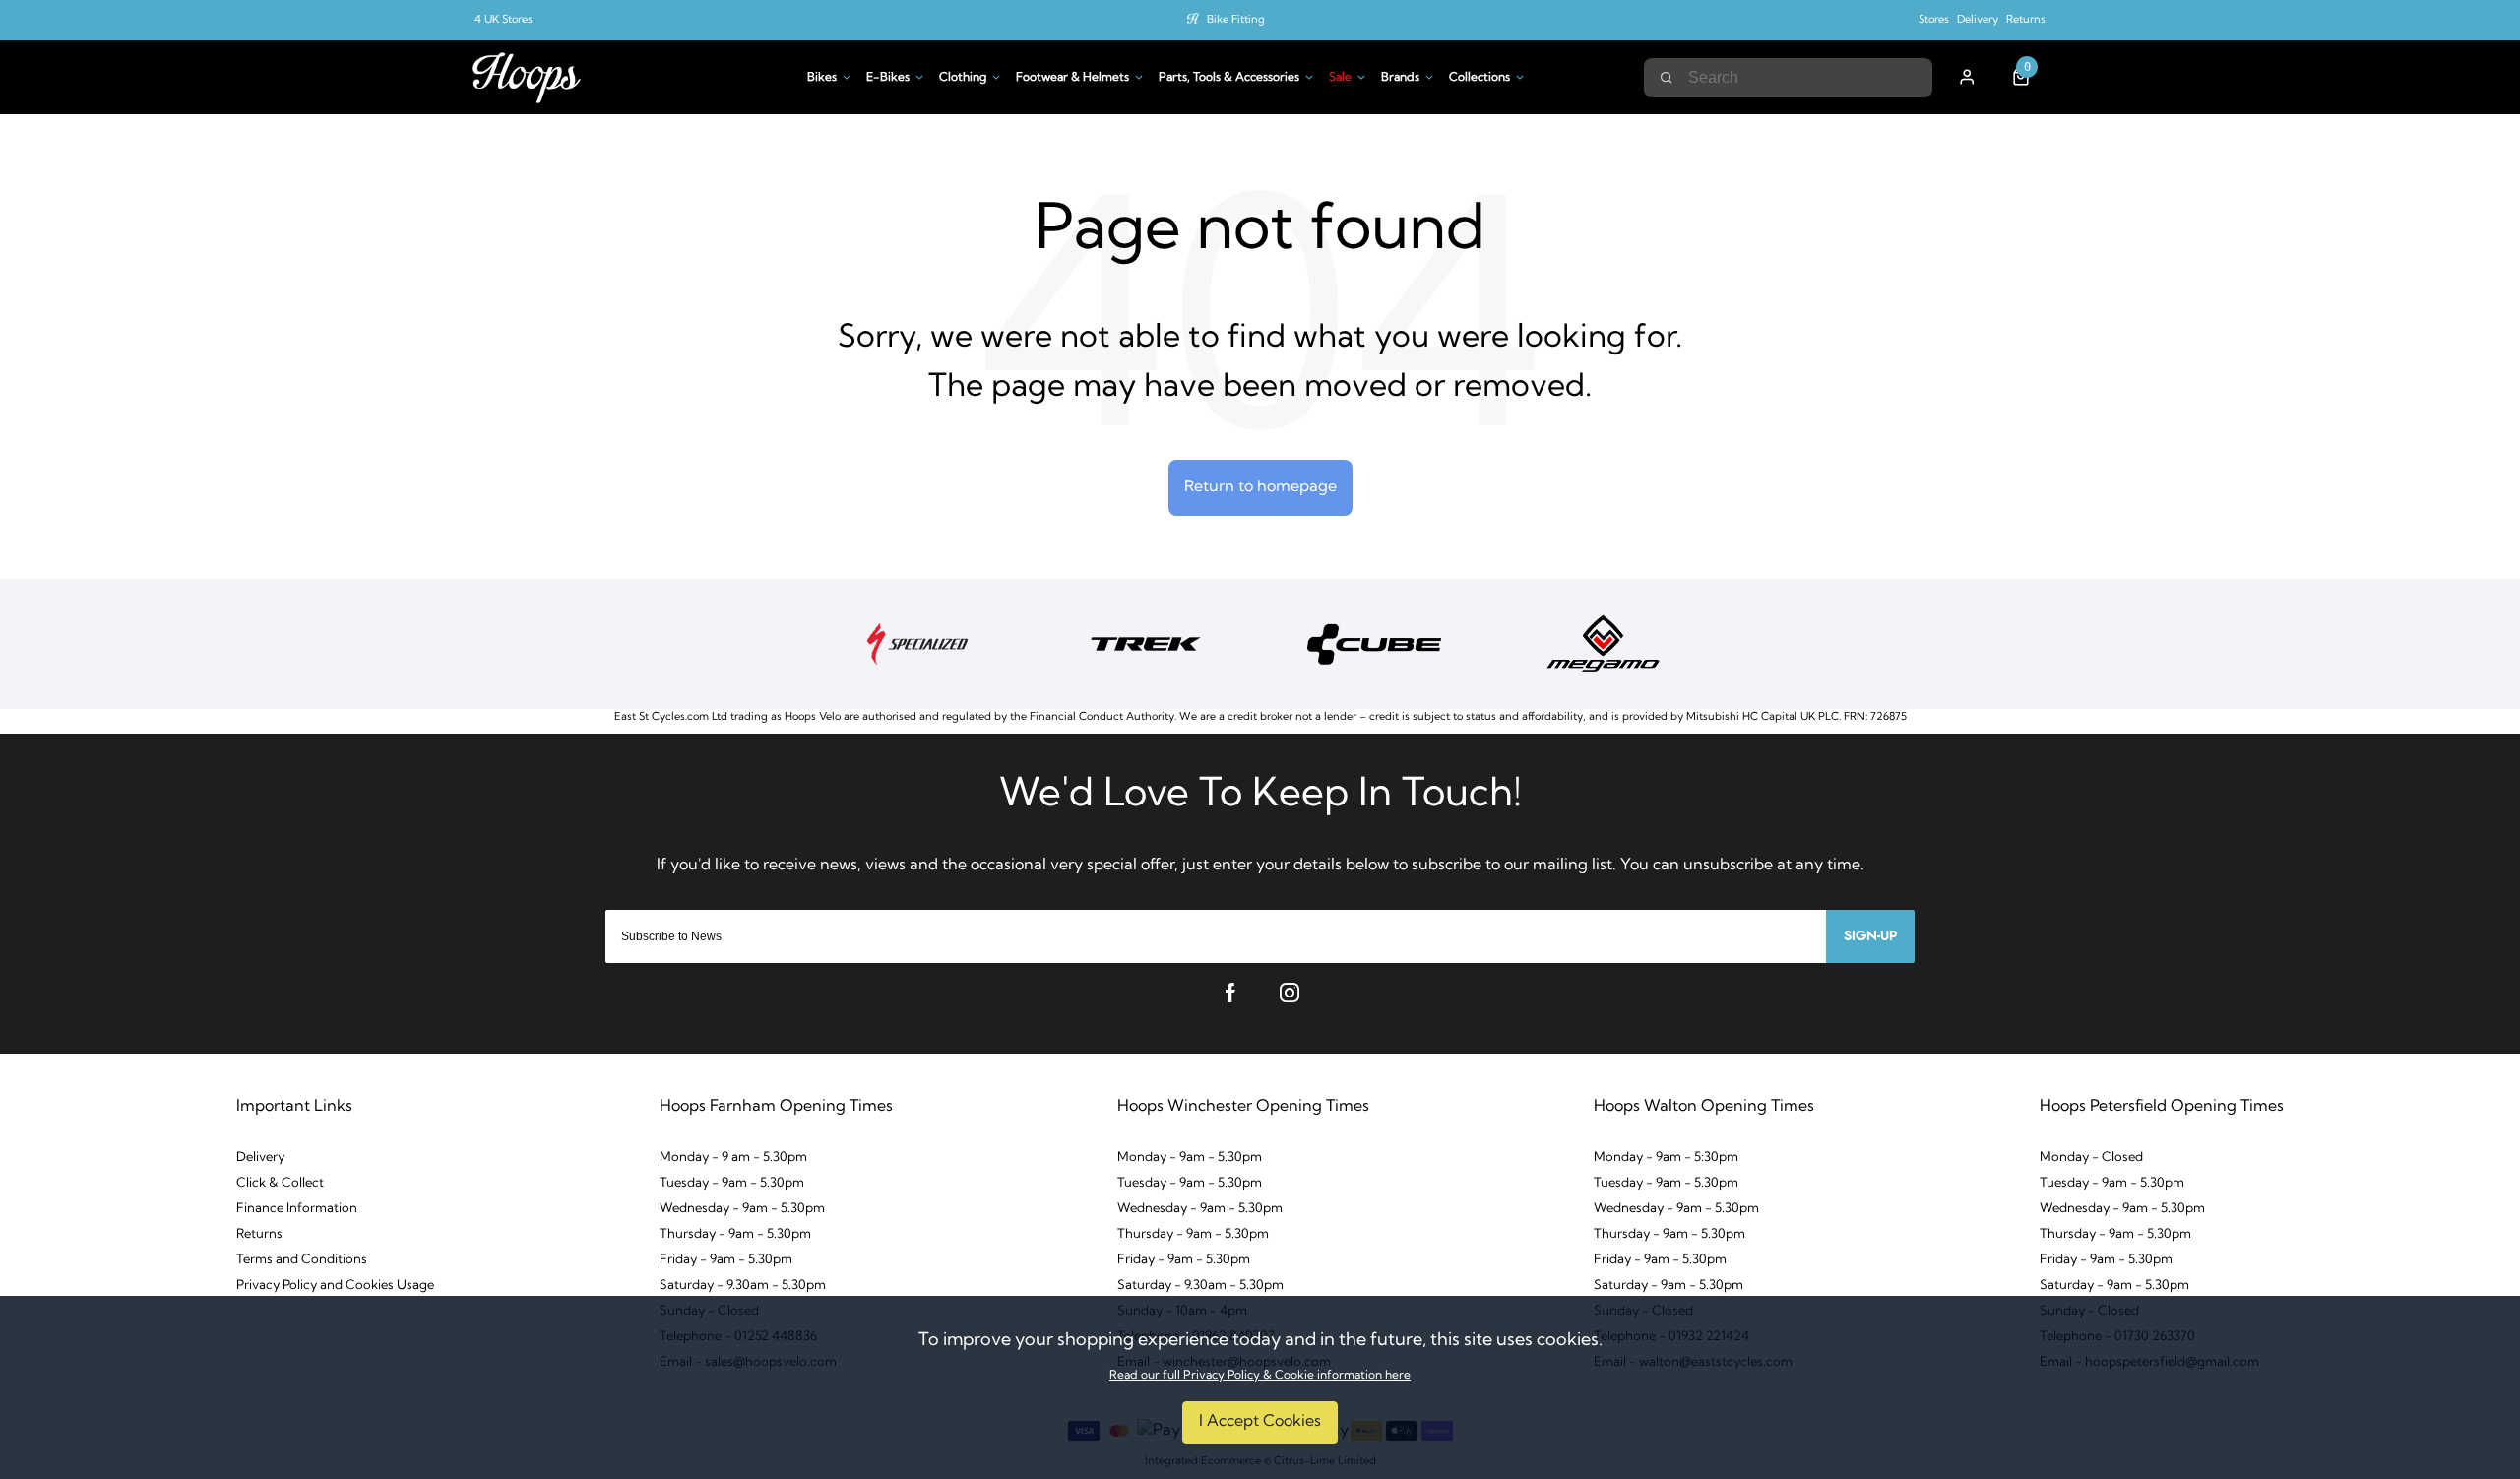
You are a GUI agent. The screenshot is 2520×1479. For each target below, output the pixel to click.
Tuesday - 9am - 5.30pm (732, 1183)
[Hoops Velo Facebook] (1230, 993)
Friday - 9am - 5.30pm (726, 1260)
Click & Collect (280, 1183)
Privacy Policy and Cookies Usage (335, 1286)
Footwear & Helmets (1072, 78)
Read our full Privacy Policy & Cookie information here (1260, 1376)
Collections (1480, 78)
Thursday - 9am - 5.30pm (735, 1234)
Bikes (822, 78)
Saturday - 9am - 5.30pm (1669, 1286)
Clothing (963, 78)
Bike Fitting (1236, 20)
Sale (1340, 78)
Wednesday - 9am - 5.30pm (742, 1209)
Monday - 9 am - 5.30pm (733, 1157)
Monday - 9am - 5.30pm (1190, 1157)
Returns (2026, 20)
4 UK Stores (504, 20)
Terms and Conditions (302, 1260)
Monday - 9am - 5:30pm (1666, 1157)
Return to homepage (1260, 487)
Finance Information (297, 1209)
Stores (1934, 20)
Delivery (1978, 20)
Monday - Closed (2091, 1157)
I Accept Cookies (1260, 1422)
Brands (1400, 78)
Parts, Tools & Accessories (1229, 78)
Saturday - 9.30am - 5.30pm (743, 1286)
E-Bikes (888, 78)
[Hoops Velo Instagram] (1290, 993)
